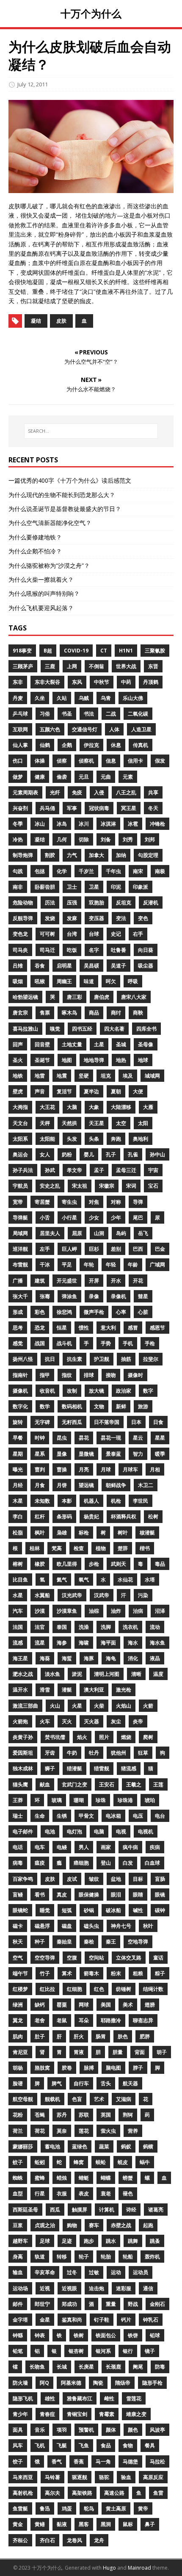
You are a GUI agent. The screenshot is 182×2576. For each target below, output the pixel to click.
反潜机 (151, 902)
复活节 (64, 1091)
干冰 (45, 1265)
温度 (158, 1674)
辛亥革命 (45, 2272)
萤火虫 (108, 2131)
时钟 (40, 1438)
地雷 (40, 1076)
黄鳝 (40, 2524)
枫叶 (40, 1533)
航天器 (130, 2083)
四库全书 (146, 1029)
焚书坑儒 (55, 1737)
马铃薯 (52, 2477)
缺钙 (40, 2005)
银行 (128, 2351)
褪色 (128, 2193)
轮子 (84, 2257)
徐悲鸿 (64, 1312)
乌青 (106, 698)
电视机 (146, 1831)
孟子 (99, 1170)
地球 (143, 1060)
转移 (62, 2257)
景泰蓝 (113, 1454)
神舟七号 (121, 1926)
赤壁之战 (121, 2225)
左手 (45, 1249)
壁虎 (18, 1091)
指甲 (45, 1375)
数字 (148, 1391)
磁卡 (18, 1926)
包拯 (40, 871)
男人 (84, 1847)
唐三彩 (74, 997)
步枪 (94, 1564)
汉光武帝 (72, 1595)
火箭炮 (20, 1721)
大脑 (72, 1107)
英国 (106, 2115)
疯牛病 (130, 1847)
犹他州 (119, 1753)
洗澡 (84, 1627)
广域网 (157, 1265)
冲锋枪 (157, 824)
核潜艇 (147, 1533)
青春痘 (47, 2414)
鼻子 (150, 2524)
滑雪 (45, 1690)
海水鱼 (157, 1643)
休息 (116, 745)
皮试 (72, 1879)
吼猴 (40, 981)
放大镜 (97, 1391)
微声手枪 (94, 1312)
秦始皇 (64, 1942)
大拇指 (20, 1107)
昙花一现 (111, 1438)
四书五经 (82, 1029)
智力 (138, 1454)
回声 (18, 1044)
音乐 (40, 2430)
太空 (121, 1123)
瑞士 (18, 1816)
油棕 (94, 1611)
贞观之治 (45, 2225)
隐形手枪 (152, 2383)
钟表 (40, 2335)
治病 (138, 1611)
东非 (18, 682)
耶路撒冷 (111, 2020)
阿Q (44, 2383)
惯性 (84, 1328)
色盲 (77, 2099)
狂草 (143, 1753)
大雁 (148, 1107)
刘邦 (150, 839)
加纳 (121, 855)
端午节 (20, 1973)
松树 (153, 1516)
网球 (84, 2005)
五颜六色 (50, 729)
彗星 (143, 1296)
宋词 (131, 1186)
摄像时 (135, 1375)
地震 (62, 1076)
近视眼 (69, 2288)
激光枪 (124, 1690)
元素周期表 (25, 792)
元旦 (84, 777)
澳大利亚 (94, 1690)
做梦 (18, 777)
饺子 (18, 2461)
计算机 (107, 2210)
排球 (89, 1375)
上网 (72, 666)
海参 (62, 1643)
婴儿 (89, 1154)
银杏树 (76, 2351)
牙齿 (50, 1753)
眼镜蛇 (20, 1910)
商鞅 (138, 1013)
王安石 (107, 1784)
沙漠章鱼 (67, 1611)
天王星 (97, 1123)
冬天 (153, 808)
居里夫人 (50, 1233)
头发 (72, 1139)
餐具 (150, 2445)
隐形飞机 (23, 2398)
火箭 (148, 1706)
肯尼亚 (20, 2052)
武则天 (119, 1564)
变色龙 (20, 934)
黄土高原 (116, 2508)
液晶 (155, 1658)
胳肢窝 (42, 2068)
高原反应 (153, 2477)
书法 (89, 714)
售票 (45, 1013)
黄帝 (143, 2508)
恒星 (62, 1328)
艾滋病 (124, 2099)
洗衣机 (130, 1627)
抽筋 (126, 1359)
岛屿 (121, 1233)
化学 (62, 871)
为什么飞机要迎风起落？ (41, 608)
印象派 (141, 887)
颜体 (111, 2430)
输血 (18, 2272)
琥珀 (150, 1800)
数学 (45, 1406)
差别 (116, 1249)
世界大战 (126, 666)
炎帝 (138, 1721)
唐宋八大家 (134, 997)
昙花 (84, 1438)
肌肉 (18, 2036)
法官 (40, 1627)
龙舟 (99, 2540)
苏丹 (62, 2115)
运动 (116, 2272)
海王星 (20, 1658)
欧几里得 (67, 1564)
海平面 (108, 1643)
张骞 (45, 1296)
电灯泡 (74, 1831)
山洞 (99, 1233)
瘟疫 (40, 1863)
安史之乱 (50, 1186)
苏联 (84, 2115)
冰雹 (133, 824)
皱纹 (94, 1879)
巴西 (138, 1249)
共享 (153, 792)
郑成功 (69, 2304)
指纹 (67, 1375)
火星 (77, 1706)
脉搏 (89, 2068)
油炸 (116, 1611)
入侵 (99, 792)
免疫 (77, 792)
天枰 (45, 1123)
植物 (101, 1548)
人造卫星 (141, 729)
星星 (160, 1438)
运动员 (141, 2272)
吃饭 (72, 950)
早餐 (18, 1438)
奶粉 (67, 1154)
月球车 (130, 1469)
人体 (114, 729)
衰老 (106, 2193)
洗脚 (106, 1627)
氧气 (84, 1580)
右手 (138, 934)
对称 (116, 1202)
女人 (45, 1154)
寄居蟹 (42, 1202)
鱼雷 (158, 2493)
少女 (94, 1218)
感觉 (18, 1343)
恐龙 (40, 1328)
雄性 (50, 2398)
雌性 (109, 2398)
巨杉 (94, 1249)
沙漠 (40, 1611)
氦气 (62, 1580)
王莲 (158, 1784)
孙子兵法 (23, 1170)
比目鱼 (20, 1580)
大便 (138, 1091)
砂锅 (89, 1910)
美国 (106, 2005)
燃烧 (126, 1737)
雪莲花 (134, 2398)
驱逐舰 (80, 2477)
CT (104, 651)
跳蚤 (155, 2241)
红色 (99, 1989)
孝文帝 (74, 1170)
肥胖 (145, 2036)
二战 (111, 714)
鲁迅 (45, 2508)
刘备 (106, 839)
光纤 (55, 792)
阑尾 (138, 2367)
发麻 (72, 918)
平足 (67, 1265)
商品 (94, 1013)
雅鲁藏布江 (80, 2398)
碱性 (138, 1910)
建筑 (40, 1281)
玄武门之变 (74, 1784)
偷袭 (62, 777)
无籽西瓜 (72, 1422)
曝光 (18, 1469)
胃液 (79, 2052)
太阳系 (20, 1139)
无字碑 (42, 1422)
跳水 (111, 2241)
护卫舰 (102, 1359)
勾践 (18, 871)
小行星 (69, 1218)
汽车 (18, 1611)
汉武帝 (102, 1595)
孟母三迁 (126, 1170)
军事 (72, 808)
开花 (138, 1281)
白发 (128, 1863)
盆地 (116, 1879)
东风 (77, 682)
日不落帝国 (107, 1422)
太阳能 (47, 1139)
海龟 (111, 1658)
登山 (106, 1863)
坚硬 (84, 1076)
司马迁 (47, 950)
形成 (18, 1312)
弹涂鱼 (69, 1296)
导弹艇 (20, 1218)
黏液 (62, 2524)
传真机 (141, 745)
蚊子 (18, 2162)
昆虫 (62, 1438)
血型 (18, 2193)
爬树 (148, 1737)
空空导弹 (45, 1958)
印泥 (116, 887)
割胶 (50, 855)
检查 (79, 1548)
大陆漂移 (121, 1107)
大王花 (47, 1107)
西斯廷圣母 (25, 2210)
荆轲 (128, 2115)
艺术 (99, 2099)
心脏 (143, 1312)
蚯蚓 (40, 2162)
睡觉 (45, 1910)
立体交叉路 (129, 1958)
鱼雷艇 (20, 2508)
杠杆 (40, 1516)
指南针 (20, 1375)
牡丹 (94, 1753)
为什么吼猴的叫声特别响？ (44, 593)
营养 (133, 2131)
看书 (40, 1895)
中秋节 (102, 682)
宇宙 (153, 1170)
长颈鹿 (113, 2367)
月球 (106, 1469)
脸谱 (18, 2083)
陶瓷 (98, 2383)
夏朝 (116, 1091)
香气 (57, 2461)
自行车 (81, 2083)
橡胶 (40, 1564)
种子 (40, 1942)
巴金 (160, 1249)
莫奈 (62, 2131)
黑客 (84, 2524)
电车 (40, 1847)
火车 (45, 1721)
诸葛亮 (156, 2210)
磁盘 (67, 1926)
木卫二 (146, 1485)
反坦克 (124, 902)
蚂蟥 (148, 2146)
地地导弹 (94, 1060)
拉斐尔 (151, 1359)
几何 (62, 839)
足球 (45, 2241)
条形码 (64, 1516)
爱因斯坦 (23, 1753)
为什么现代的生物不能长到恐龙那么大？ (62, 495)
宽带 (18, 1202)
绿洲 (18, 2005)
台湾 (72, 934)
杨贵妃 (91, 1516)
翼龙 (18, 2020)
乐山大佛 (133, 698)
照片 (104, 1737)
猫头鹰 (20, 1784)
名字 (94, 950)
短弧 (67, 1910)
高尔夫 (52, 2493)
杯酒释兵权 (124, 1516)
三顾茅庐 (23, 666)
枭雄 (62, 1533)
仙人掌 (20, 745)
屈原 (77, 1233)
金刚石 (157, 2304)
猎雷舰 (102, 1768)
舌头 (106, 2083)
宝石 (153, 1186)
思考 (18, 1328)
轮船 (128, 2257)
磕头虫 (91, 1926)
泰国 (62, 1627)
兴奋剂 (20, 808)
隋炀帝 (123, 2383)
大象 (94, 1107)
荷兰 (18, 2131)
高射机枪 (23, 2493)
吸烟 (18, 981)
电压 (138, 1816)
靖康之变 (136, 2414)
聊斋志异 (143, 2020)
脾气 (57, 2083)
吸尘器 (146, 966)
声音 (40, 1091)
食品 (106, 2445)
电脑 (99, 1831)
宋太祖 (80, 1186)
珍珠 (101, 1800)
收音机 (47, 1391)
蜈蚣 (101, 2162)
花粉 (18, 2115)
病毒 (18, 1863)
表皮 (84, 2193)
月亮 (84, 1469)
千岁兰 (86, 871)
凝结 (36, 321)
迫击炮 (97, 2288)
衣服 (62, 2193)
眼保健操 (89, 1895)
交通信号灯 (85, 729)
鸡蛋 (67, 2508)
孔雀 (133, 1154)
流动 (155, 1627)
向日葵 (146, 950)
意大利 (108, 1328)
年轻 (111, 1265)
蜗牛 (145, 2162)
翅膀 (150, 2005)
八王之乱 (126, 792)
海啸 (84, 1643)
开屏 (94, 1281)
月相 (155, 1469)
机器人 (91, 1501)
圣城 (121, 1044)
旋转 (18, 1422)
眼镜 (160, 1895)
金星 (45, 2320)
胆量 (118, 2052)
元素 (128, 777)
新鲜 (121, 1406)
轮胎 (106, 2257)
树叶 (123, 1533)
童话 (158, 1958)
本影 (67, 1501)
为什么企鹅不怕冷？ (35, 551)
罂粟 (62, 2005)
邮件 (18, 2304)
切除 (84, 839)
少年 (116, 1218)
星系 (40, 1454)
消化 (133, 1658)
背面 (140, 2052)
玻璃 (57, 1800)
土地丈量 (72, 1044)
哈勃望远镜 (25, 997)
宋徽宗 (107, 1186)
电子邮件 (23, 1831)
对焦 (94, 1202)
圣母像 (146, 1044)
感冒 (133, 1328)
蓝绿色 (80, 2146)
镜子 (150, 2351)
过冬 (72, 2272)
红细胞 (74, 1989)
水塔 (150, 1580)
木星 (18, 1501)
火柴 (99, 1706)
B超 (48, 651)
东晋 (153, 666)
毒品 (160, 1564)
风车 (18, 2445)
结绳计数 (153, 1989)
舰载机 (52, 2099)
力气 (72, 855)
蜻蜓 (84, 2178)
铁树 (79, 2335)
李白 (18, 1516)
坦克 (106, 1076)
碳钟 (160, 1910)
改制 (72, 1391)
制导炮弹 (23, 855)
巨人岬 (69, 1249)
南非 (18, 887)
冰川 (84, 824)
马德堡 (130, 2461)
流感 (18, 1643)
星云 (138, 1438)
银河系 (103, 2351)
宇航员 (20, 1186)
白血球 (152, 1863)
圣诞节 (42, 1060)
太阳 (143, 1123)
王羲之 (134, 1784)
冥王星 (129, 808)
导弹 (138, 1202)
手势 (106, 1343)
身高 (18, 2257)
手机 (128, 1343)
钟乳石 (151, 2320)
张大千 (20, 1296)
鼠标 (128, 2524)
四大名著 (114, 1029)
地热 (121, 1060)
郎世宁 (42, 2304)
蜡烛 (62, 2178)
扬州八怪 (23, 1359)
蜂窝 (79, 2162)
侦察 (62, 761)
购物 (72, 2225)
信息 (111, 761)
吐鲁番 (119, 950)
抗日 (50, 1359)
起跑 (148, 2225)
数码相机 (72, 1406)
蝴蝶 (106, 2178)
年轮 (89, 1265)
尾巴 (138, 1218)
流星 (40, 1643)
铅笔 (18, 2351)
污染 (143, 1595)
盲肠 (160, 1879)
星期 (18, 1454)
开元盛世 (67, 1281)
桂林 (35, 1548)
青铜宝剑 (77, 2414)
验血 (126, 2477)
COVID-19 (76, 651)
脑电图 (113, 2068)
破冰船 (113, 1910)
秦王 (111, 1942)
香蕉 (79, 2461)
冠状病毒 (99, 808)
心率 (121, 1312)
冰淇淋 (108, 824)
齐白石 (47, 2540)
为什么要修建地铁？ (35, 537)
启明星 (64, 966)
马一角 (103, 2461)
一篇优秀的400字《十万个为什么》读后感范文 (70, 480)
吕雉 (18, 966)
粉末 (116, 1973)
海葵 (45, 1658)
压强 (72, 902)
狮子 (50, 1768)
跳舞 (133, 2241)
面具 (18, 2430)
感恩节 (157, 1328)
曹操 (62, 1469)
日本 (136, 1422)
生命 (40, 1816)
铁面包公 (106, 2335)
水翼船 (42, 1595)
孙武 (50, 1170)
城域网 (152, 1076)
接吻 (111, 1375)
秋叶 (148, 1926)
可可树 (47, 934)
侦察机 (86, 761)
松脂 (18, 1533)
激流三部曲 (25, 1706)
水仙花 (125, 1580)
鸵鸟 (89, 2508)
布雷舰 (20, 1265)
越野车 (20, 2241)
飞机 (40, 2445)
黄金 (18, 2524)
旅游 (143, 1406)
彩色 (40, 1312)
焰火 (82, 1737)
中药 (126, 682)
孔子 (111, 1154)
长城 (62, 2367)
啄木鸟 (69, 1013)
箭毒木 (91, 1973)
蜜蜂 (40, 2178)
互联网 (20, 729)
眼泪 (116, 1895)
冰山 (40, 824)
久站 (62, 698)
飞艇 (62, 2445)
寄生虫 (69, 1202)
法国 (18, 1627)
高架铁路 (82, 2493)
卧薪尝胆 (45, 887)
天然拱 (69, 1123)
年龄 (133, 1265)
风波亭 (157, 2430)
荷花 (40, 2131)
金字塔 (20, 2320)
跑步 (89, 2241)
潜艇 (67, 1690)
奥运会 (20, 1154)
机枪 (116, 1501)
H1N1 (126, 651)
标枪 (84, 1533)
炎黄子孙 (23, 1737)
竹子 (45, 1973)
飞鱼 (84, 2445)
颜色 (133, 2430)
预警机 (86, 2430)
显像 (62, 1454)
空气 (18, 1958)
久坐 (40, 698)
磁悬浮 (42, 1926)
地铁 (18, 1076)
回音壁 (42, 1044)
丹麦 (18, 698)
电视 (121, 1831)
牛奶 (72, 1753)
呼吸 (133, 981)
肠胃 (101, 2036)
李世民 (141, 1501)
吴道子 (119, 966)
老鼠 (62, 2020)
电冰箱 (113, 1816)
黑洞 (106, 2524)
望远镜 (86, 1485)
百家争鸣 (23, 1879)
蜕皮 (123, 2162)
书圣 (67, 714)
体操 (40, 761)
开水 (116, 1281)
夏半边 (91, 1091)
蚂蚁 (126, 2146)
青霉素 (107, 2414)
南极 (160, 871)
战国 (40, 1343)
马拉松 (157, 2461)
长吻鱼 (37, 2367)
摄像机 (20, 1391)
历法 (50, 902)
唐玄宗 (20, 1013)
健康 (40, 777)
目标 (138, 1879)
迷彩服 (124, 2288)
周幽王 (64, 981)
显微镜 (86, 1454)
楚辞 (123, 1548)
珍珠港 (125, 1800)
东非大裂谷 (47, 682)
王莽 (18, 1800)
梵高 (57, 1548)
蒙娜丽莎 (23, 2146)
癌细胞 (81, 1863)
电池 (50, 1831)
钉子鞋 (102, 2320)
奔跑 (116, 1139)
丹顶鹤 (151, 682)
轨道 (40, 2257)
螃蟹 (128, 2178)
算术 (67, 1973)
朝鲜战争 (116, 1485)
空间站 (97, 1958)
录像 (94, 1296)
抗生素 (74, 1359)
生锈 (62, 1816)
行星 (40, 2193)
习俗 (45, 714)
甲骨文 (86, 1816)
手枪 (150, 1343)
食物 (128, 2445)
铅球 (155, 2335)
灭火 (67, 1721)
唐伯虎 (102, 997)
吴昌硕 (91, 966)
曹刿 (40, 1469)
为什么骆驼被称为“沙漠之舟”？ (49, 565)
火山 (55, 1706)
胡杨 (18, 2068)
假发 (160, 761)
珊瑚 (79, 1800)
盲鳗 (18, 1895)
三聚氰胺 (155, 651)
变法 (121, 918)
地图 (67, 1060)
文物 (99, 1406)
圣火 (18, 1060)
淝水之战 (23, 1674)
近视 (45, 2288)
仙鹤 (45, 745)
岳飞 (143, 1233)
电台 (160, 1816)
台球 (94, 934)
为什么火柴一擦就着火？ (41, 579)
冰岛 (62, 824)
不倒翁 (97, 666)
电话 (18, 1847)
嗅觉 (55, 1029)
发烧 (50, 918)
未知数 (42, 1501)
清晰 (136, 1674)
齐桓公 (20, 2540)
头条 (94, 1139)
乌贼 (84, 698)
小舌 (45, 1218)
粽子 (160, 1973)
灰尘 (116, 1721)
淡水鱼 (52, 1674)
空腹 (72, 1958)
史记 (116, 934)
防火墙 (20, 2383)
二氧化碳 (138, 714)
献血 (45, 1784)
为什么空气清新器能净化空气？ (50, 523)
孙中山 (157, 1154)
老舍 (40, 2020)
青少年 (20, 2414)
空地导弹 (138, 1942)
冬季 (18, 824)
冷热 (18, 839)
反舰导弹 (23, 918)
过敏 (94, 2272)
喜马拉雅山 (25, 1029)
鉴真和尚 (72, 2320)
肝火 (79, 2036)
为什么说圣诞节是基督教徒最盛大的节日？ (65, 509)
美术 (128, 2005)
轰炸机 (152, 2257)
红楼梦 (20, 1989)
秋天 (18, 1942)
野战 (133, 2304)
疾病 (155, 1847)
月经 (18, 1485)
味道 (89, 981)
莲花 (84, 2131)
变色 (143, 918)
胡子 (162, 2052)
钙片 (126, 2320)
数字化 (20, 1406)
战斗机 (64, 1343)
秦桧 (89, 1942)
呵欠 (111, 981)
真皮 (62, 1895)
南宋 (138, 871)
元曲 (106, 777)
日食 (158, 1422)
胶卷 (67, 2068)
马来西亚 (23, 2477)
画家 (106, 1847)
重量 (111, 2304)
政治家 (124, 1391)
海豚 (89, 1658)
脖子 (138, 2068)
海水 (133, 1643)
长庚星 (86, 2367)
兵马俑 (47, 808)
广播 (18, 1281)
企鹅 (67, 745)
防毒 (160, 2367)
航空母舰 (23, 2099)
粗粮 (138, 1973)
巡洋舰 (20, 1249)
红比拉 (47, 1989)
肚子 (40, 2036)
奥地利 (141, 1139)
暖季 (160, 1454)
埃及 (128, 1076)
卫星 (94, 887)
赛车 (94, 2225)
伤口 (18, 761)
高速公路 (114, 2493)
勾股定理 (148, 855)
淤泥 (77, 1674)
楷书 (145, 1548)
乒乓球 (20, 714)
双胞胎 (97, 902)
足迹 (67, 2241)
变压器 (97, 918)
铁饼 (133, 2335)
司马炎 (20, 950)
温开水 (20, 1690)
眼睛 (138, 1895)
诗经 (131, 2210)
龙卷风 (74, 2540)
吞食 (40, 966)
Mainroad (139, 2568)
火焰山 (124, 1706)
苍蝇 (40, 2115)
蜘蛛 (18, 2178)
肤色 (123, 2036)
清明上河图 (107, 1674)
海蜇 (67, 1658)
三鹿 (50, 666)
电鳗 (62, 1847)
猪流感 (129, 1768)
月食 (40, 1485)
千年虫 (113, 871)
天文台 (20, 1123)
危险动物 (23, 902)
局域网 (20, 1233)
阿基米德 (71, 2383)
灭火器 (91, 1721)
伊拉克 (91, 745)
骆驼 (104, 2477)
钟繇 (18, 2335)
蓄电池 (52, 2146)
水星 (18, 1595)
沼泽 (160, 1611)
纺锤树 (124, 1989)
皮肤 (61, 321)
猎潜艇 (74, 1768)
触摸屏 (80, 2210)
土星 (99, 1044)
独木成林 (23, 1768)
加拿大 (97, 855)
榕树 (18, 1564)
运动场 (20, 2288)
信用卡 (135, 761)
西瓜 (55, 2210)
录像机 (119, 1296)
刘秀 (128, 839)
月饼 (62, 1485)
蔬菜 (104, 2146)
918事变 (22, 651)
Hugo (109, 2568)
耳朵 (84, 2020)
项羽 (62, 2430)
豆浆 (18, 2225)
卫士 (72, 887)
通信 (148, 2288)
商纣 (116, 1013)
